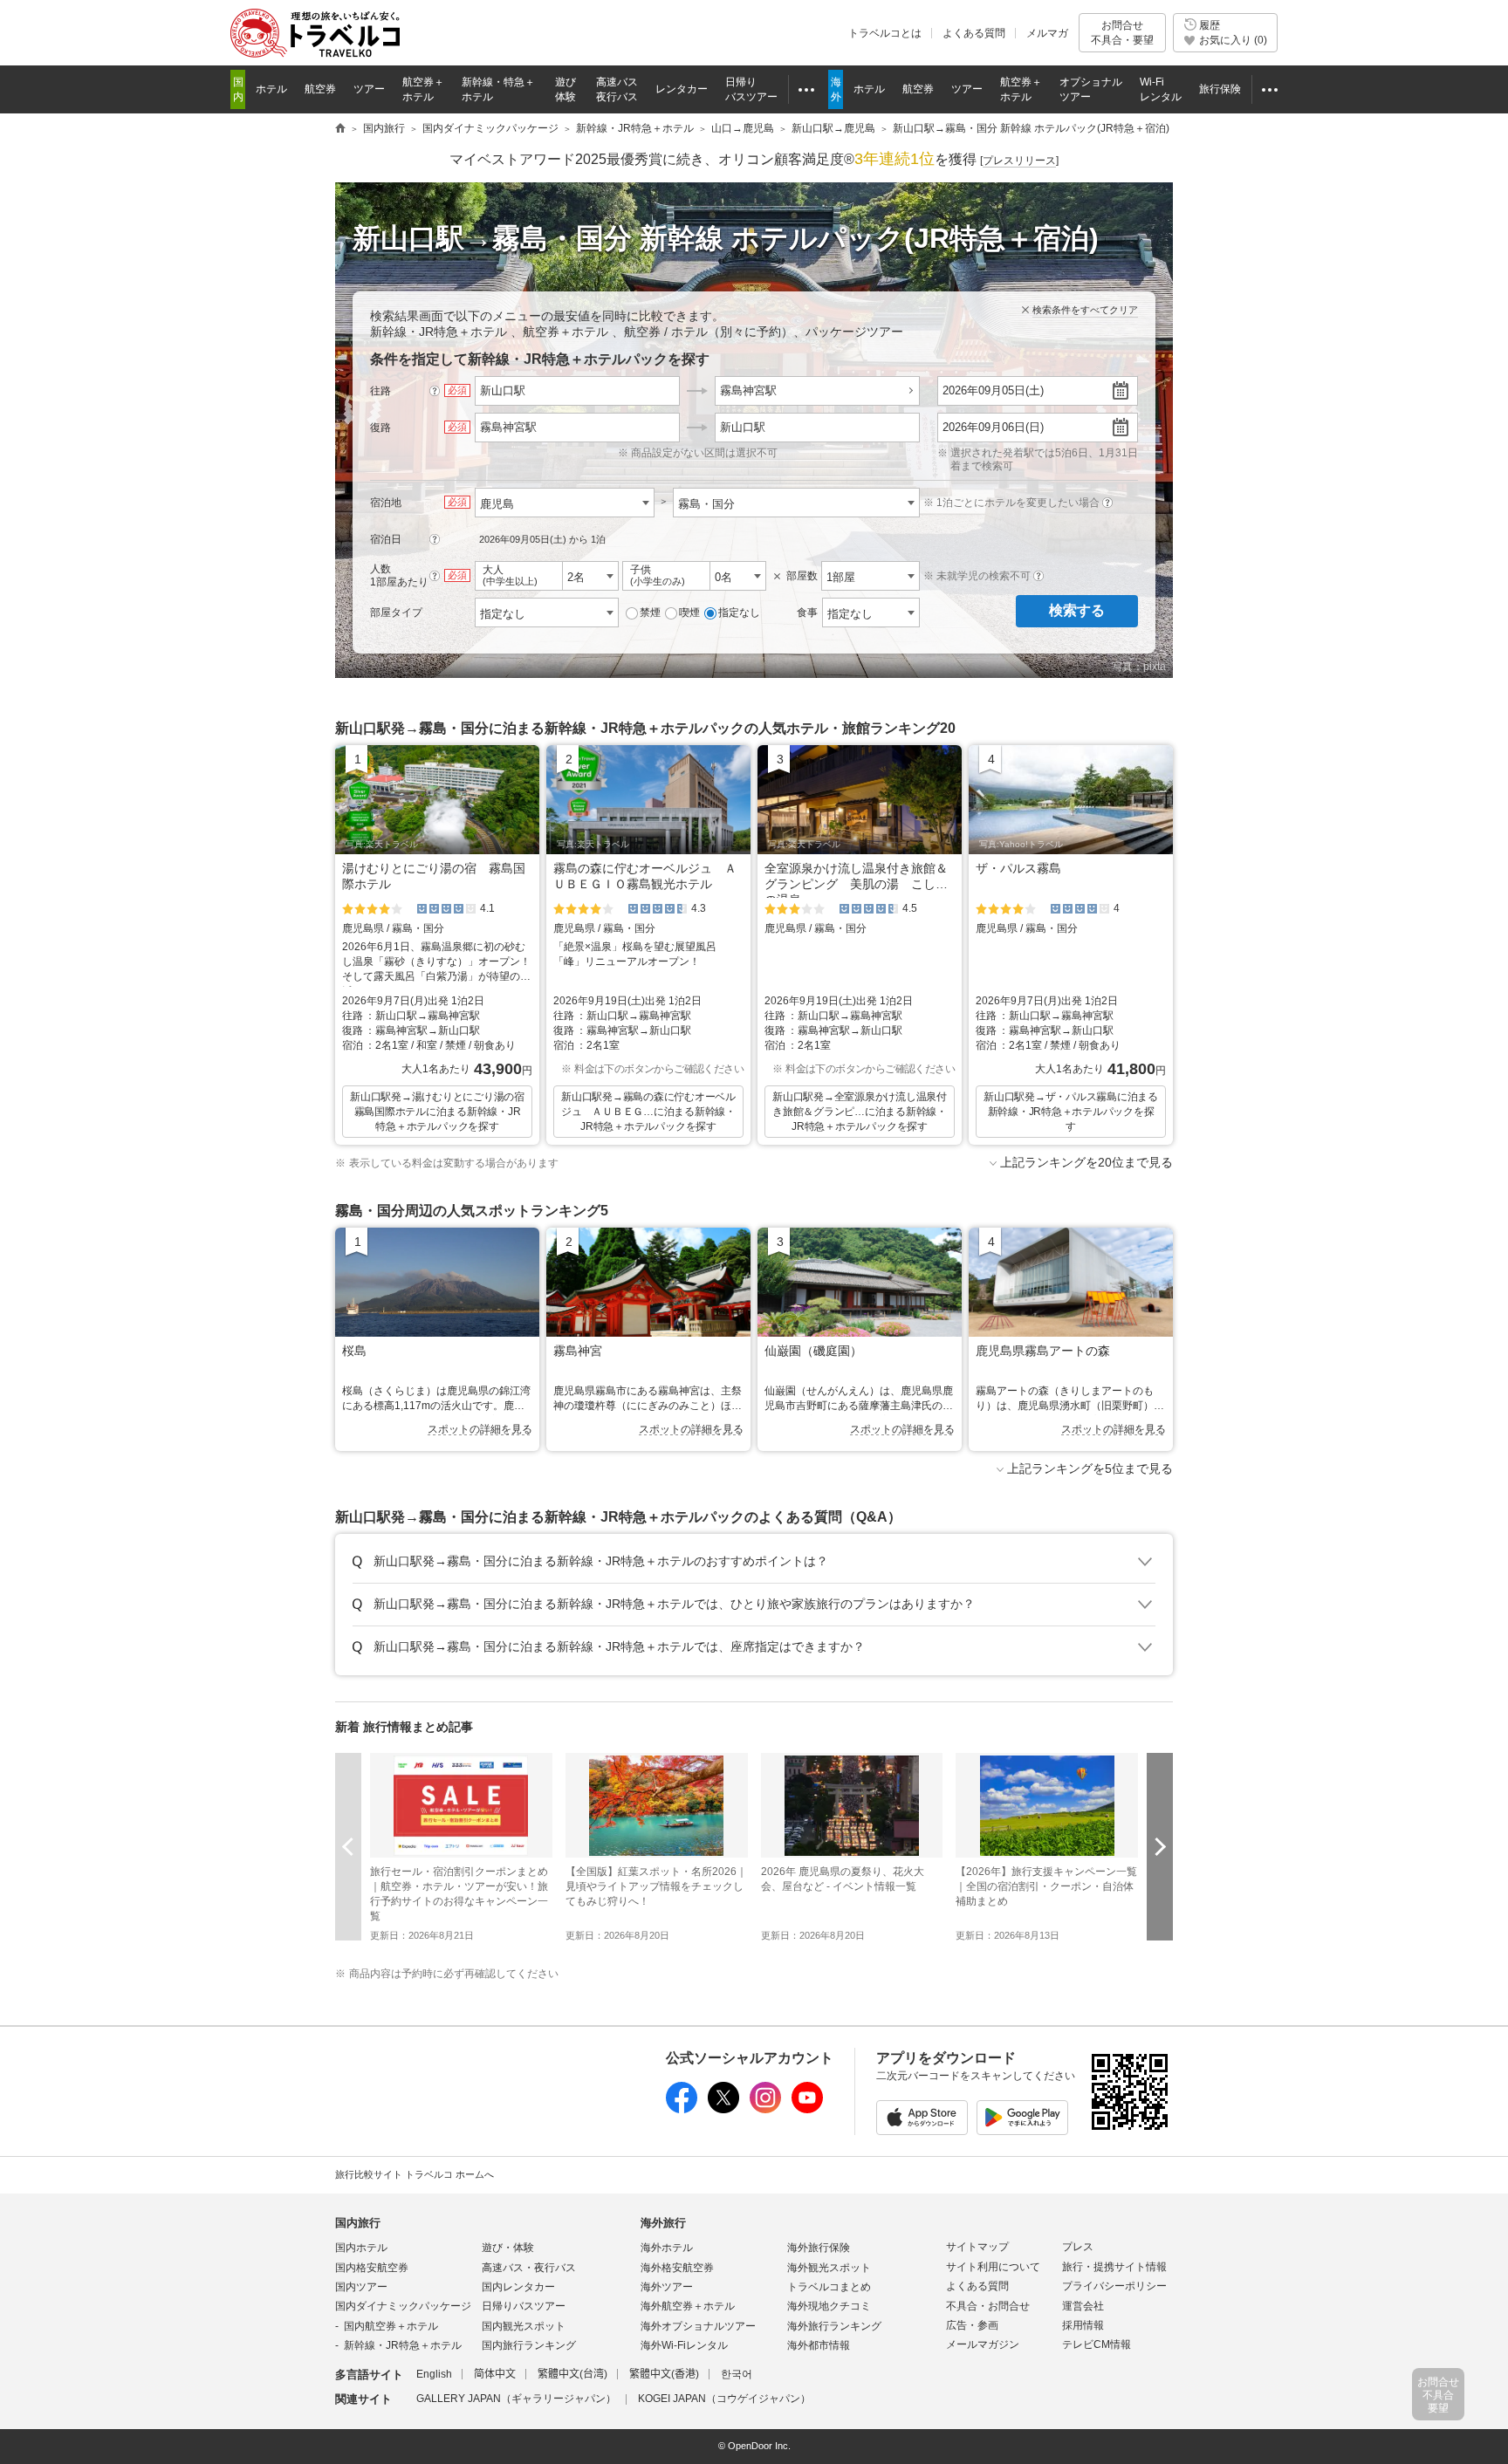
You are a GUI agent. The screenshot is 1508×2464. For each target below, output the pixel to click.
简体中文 (495, 2374)
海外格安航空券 (677, 2268)
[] (1019, 161)
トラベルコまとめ (829, 2287)
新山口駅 (743, 427)
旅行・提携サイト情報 (1114, 2267)
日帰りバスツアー (524, 2306)
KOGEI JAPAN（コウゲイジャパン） (724, 2399)
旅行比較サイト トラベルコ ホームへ (415, 2174)
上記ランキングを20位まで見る (1086, 1162)
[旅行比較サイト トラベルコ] (340, 129)
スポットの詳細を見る (480, 1429)
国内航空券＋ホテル (391, 2326)
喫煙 (689, 613)
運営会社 (1083, 2306)
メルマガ (1047, 33)
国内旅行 (358, 2223)
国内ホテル (361, 2248)
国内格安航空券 (372, 2268)
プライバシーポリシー (1114, 2286)
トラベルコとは (885, 33)
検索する (1077, 610)
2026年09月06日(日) (993, 427)
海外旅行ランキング (834, 2326)
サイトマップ (977, 2247)
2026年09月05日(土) (993, 390)
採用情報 (1083, 2325)
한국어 (737, 2374)
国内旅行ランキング (529, 2345)
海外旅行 (663, 2223)
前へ (348, 1847)
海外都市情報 (819, 2345)
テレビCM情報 (1097, 2344)
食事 (807, 613)
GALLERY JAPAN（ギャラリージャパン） (516, 2399)
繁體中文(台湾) (572, 2374)
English (434, 2374)
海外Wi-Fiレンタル (684, 2345)
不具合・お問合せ (988, 2306)
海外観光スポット (829, 2268)
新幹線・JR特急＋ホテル (403, 2345)
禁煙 (650, 613)
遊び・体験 (508, 2248)
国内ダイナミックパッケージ (403, 2306)
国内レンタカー (518, 2287)
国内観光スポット (524, 2326)
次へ (1160, 1847)
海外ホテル (667, 2248)
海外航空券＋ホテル (688, 2306)
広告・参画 (972, 2325)
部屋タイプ (396, 613)
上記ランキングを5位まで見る (1090, 1468)
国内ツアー (361, 2287)
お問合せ (1122, 32)
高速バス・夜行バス (529, 2268)
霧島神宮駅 (748, 390)
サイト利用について (993, 2267)
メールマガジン (983, 2344)
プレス (1078, 2247)
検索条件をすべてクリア (1085, 310)
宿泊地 (386, 503)
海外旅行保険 (819, 2248)
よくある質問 (974, 33)
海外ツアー (667, 2287)
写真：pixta (1139, 667)
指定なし (739, 613)
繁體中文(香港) (664, 2374)
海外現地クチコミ (829, 2306)
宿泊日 (386, 539)
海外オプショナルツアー (698, 2326)
